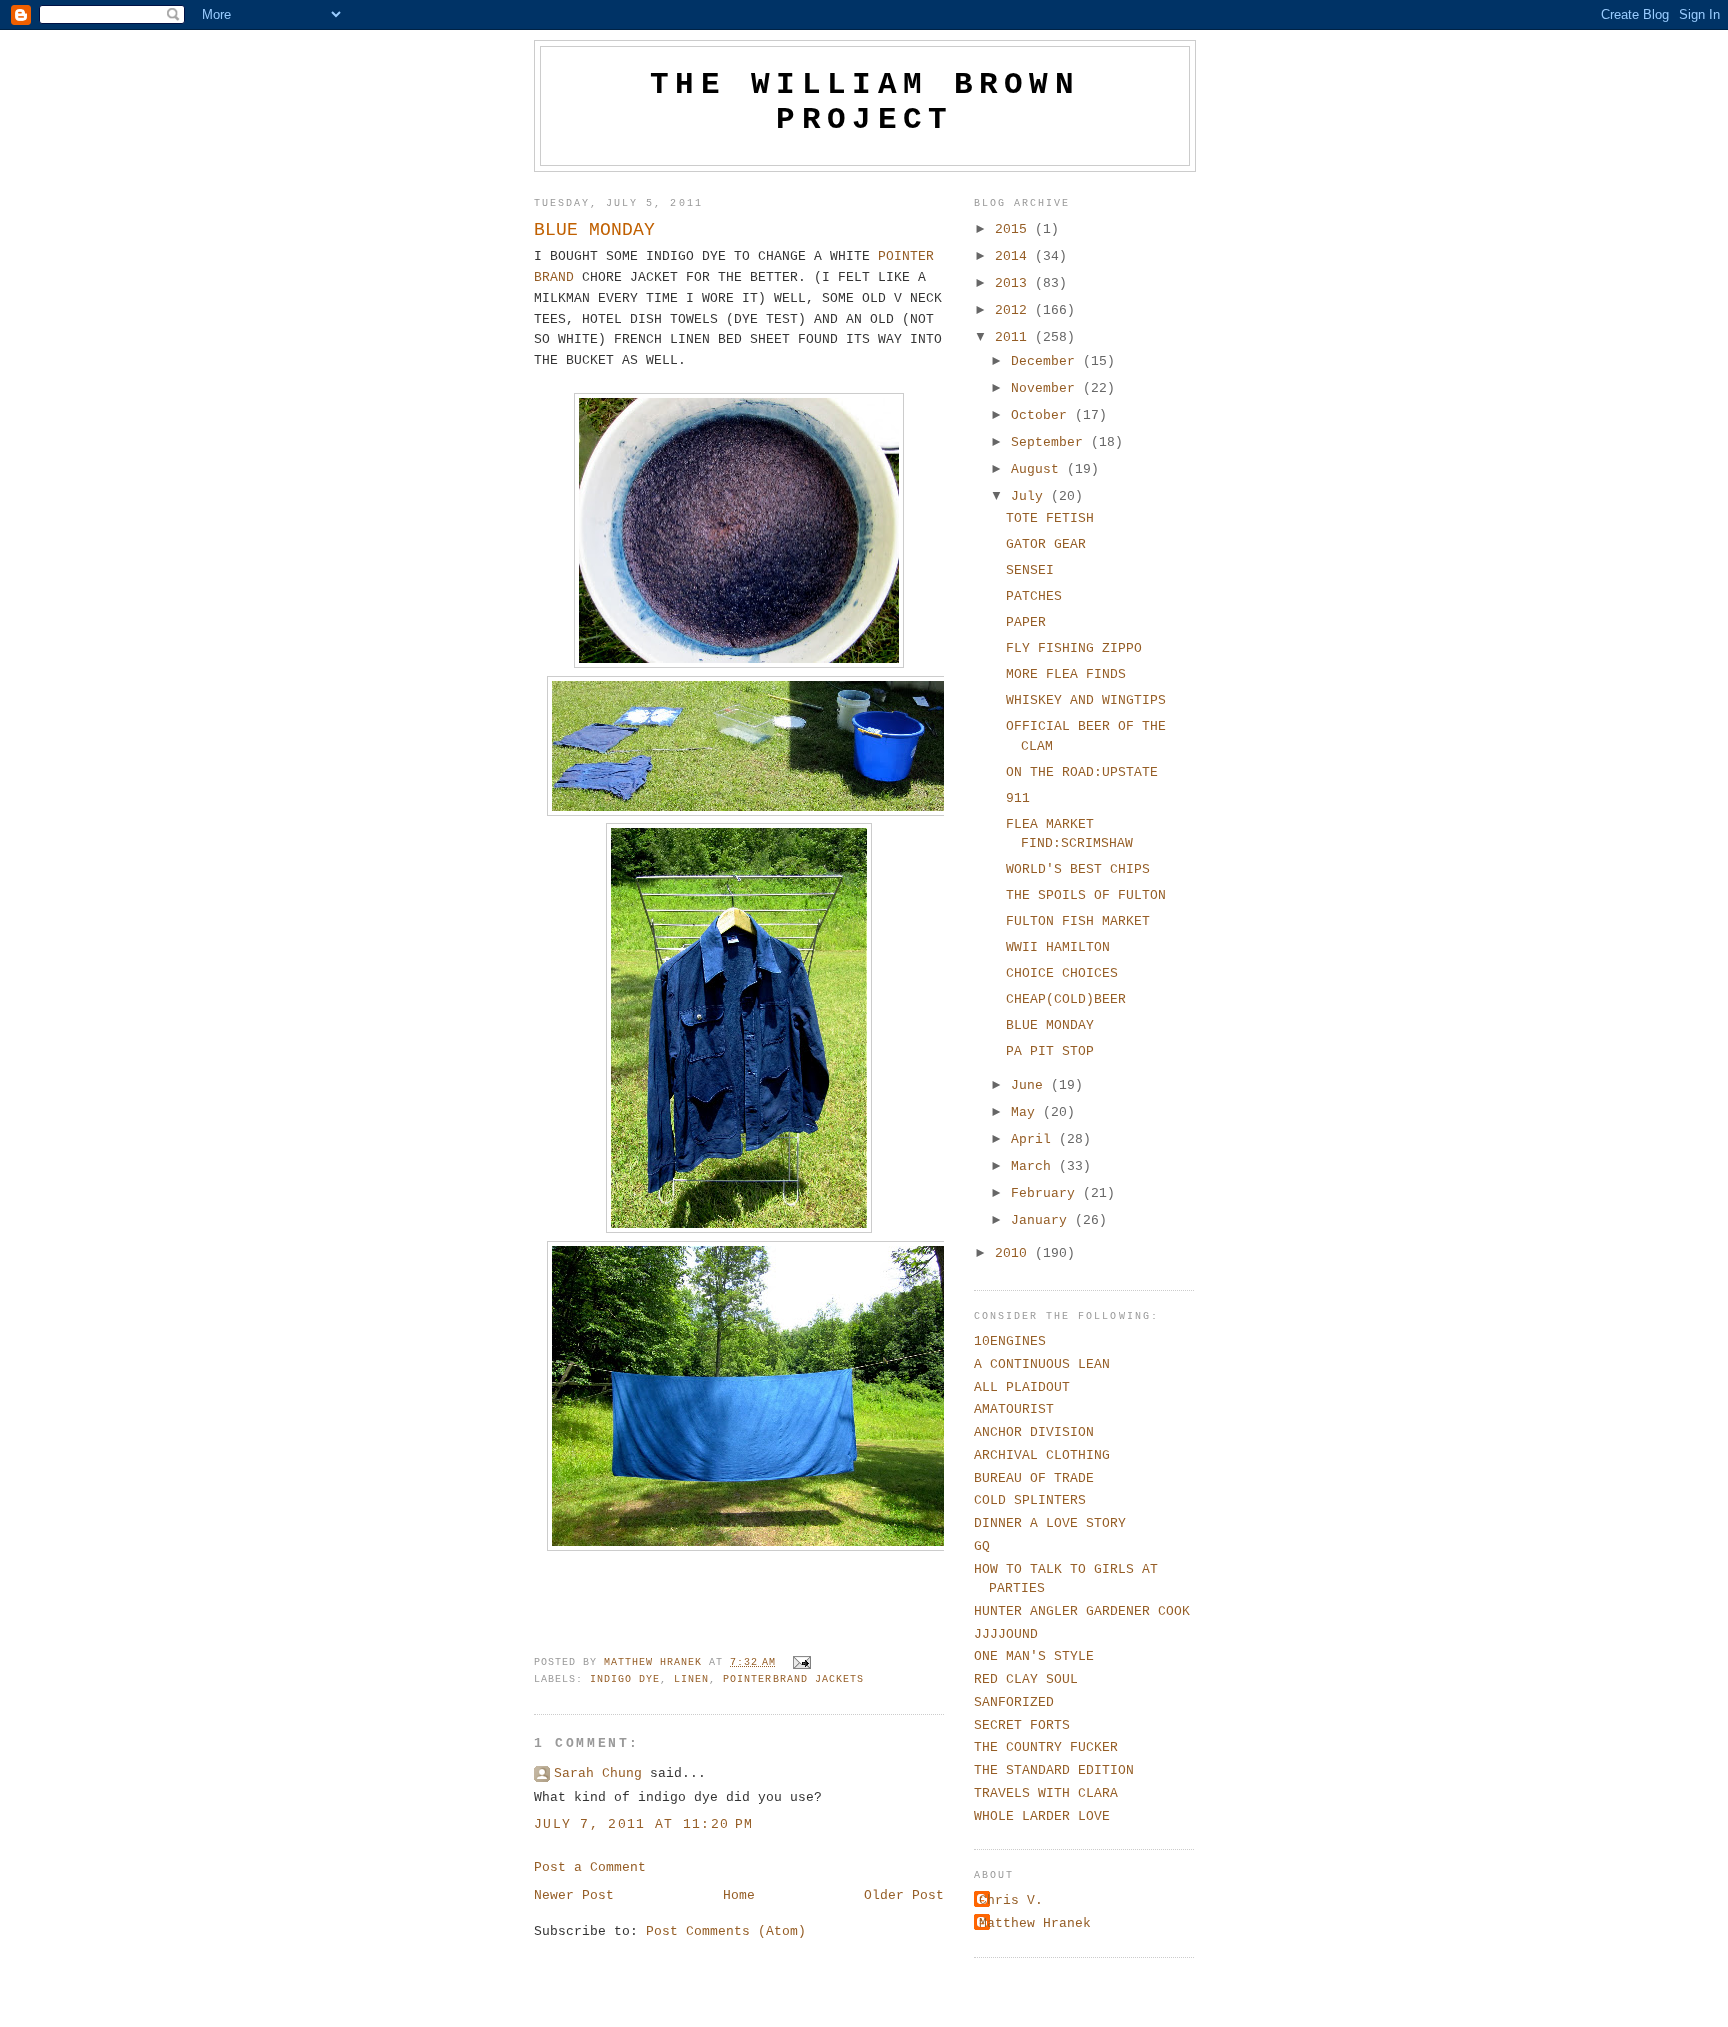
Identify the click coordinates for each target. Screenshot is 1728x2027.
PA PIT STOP (1050, 1051)
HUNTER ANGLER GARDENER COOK (1082, 1611)
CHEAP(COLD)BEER (1066, 999)
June (1031, 1085)
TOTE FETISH (1050, 518)
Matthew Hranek (1035, 1923)
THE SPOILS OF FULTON (1086, 895)
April (1035, 1139)
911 (1018, 798)
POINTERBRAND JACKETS (793, 1679)
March (1035, 1166)
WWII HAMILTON (1058, 947)
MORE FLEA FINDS (1066, 674)
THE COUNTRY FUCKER (1046, 1747)
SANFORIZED (1014, 1702)
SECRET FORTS (1022, 1725)
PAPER (1026, 622)
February (1047, 1193)
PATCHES (1034, 596)
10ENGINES (1010, 1341)
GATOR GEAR (1046, 544)
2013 (1015, 283)
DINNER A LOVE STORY (1050, 1523)
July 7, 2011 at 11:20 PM (643, 1824)
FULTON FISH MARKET (1078, 921)
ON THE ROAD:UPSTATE (1082, 772)
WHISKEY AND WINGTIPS (1086, 700)
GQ (982, 1546)
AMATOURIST (1014, 1409)
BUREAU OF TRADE (1034, 1478)
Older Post (904, 1895)
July (1031, 496)
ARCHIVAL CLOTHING (1042, 1455)
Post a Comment (590, 1867)
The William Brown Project (865, 102)
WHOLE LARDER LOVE (1042, 1816)
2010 (1015, 1253)
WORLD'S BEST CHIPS (1078, 869)
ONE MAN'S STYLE (1034, 1656)
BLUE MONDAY (1050, 1025)
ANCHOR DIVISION (1034, 1432)
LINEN (691, 1679)
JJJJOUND (1006, 1634)
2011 (1015, 337)
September (1051, 442)
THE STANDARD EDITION (1054, 1770)
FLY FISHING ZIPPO (1074, 648)
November (1047, 388)
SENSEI (1030, 570)
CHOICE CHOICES (1062, 973)
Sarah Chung (598, 1773)
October (1043, 415)
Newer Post (574, 1895)
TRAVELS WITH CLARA (1046, 1793)
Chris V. (1011, 1900)
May (1027, 1112)
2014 (1015, 256)
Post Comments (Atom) (726, 1931)
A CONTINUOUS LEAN (1042, 1364)
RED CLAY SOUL (1026, 1679)
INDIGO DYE (625, 1679)
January (1043, 1220)
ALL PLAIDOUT (1022, 1387)
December (1047, 361)
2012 (1015, 310)
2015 (1015, 229)
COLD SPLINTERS (1030, 1500)
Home (739, 1895)
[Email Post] (803, 1662)
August (1039, 469)
